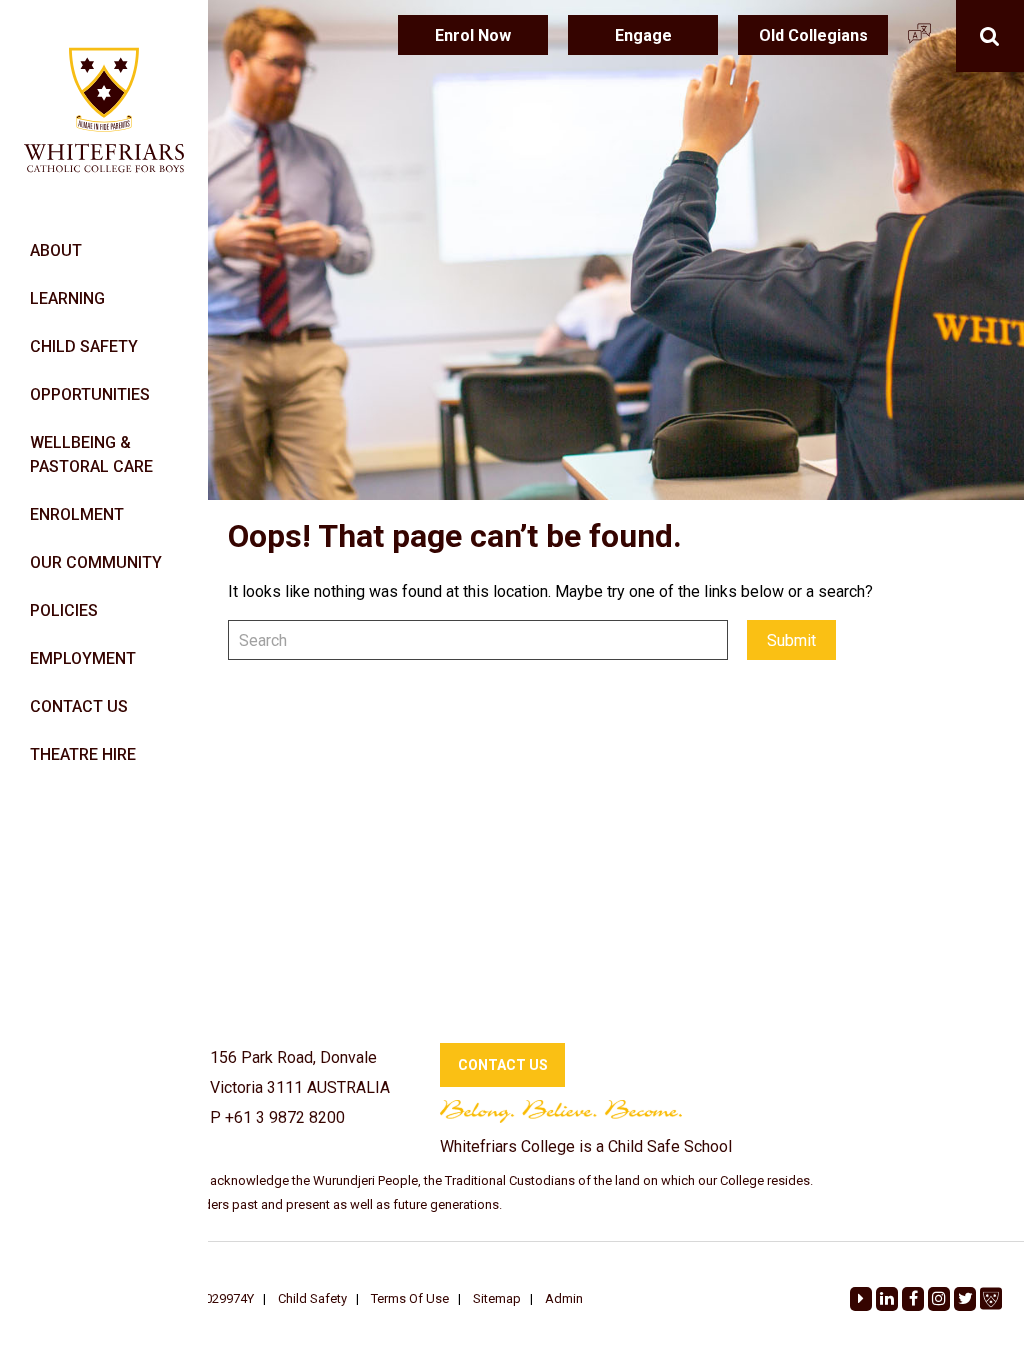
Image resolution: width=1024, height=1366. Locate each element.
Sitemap (497, 1298)
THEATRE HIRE (83, 754)
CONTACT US (79, 706)
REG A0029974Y (208, 1298)
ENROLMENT (77, 514)
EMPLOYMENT (83, 658)
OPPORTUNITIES (90, 394)
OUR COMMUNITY (96, 562)
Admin (564, 1298)
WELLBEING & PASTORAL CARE (91, 454)
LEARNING (67, 298)
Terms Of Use (410, 1298)
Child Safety (312, 1298)
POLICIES (64, 610)
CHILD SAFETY (84, 346)
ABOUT (56, 250)
